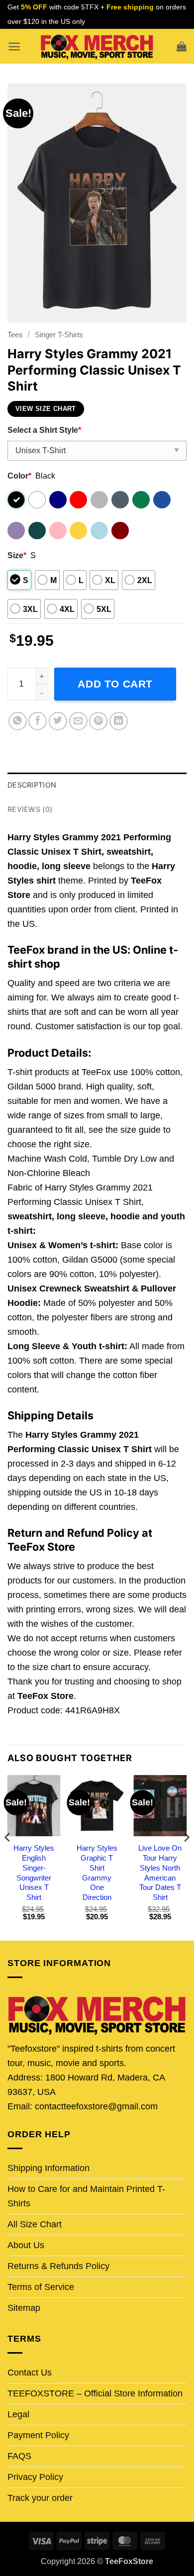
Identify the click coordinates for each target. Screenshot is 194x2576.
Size (17, 555)
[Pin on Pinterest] (98, 721)
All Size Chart (35, 2224)
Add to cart (115, 684)
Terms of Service (41, 2287)
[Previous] (8, 1857)
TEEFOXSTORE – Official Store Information (95, 2393)
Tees (15, 335)
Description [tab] (32, 785)
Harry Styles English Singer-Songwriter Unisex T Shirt (34, 1873)
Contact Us (30, 2373)
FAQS (19, 2456)
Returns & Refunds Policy (58, 2266)
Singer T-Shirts (59, 335)
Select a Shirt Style (44, 430)
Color (19, 476)
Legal (18, 2414)
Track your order (40, 2498)
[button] (14, 47)
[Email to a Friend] (78, 721)
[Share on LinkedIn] (119, 721)
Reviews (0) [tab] (30, 809)
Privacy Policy (35, 2477)
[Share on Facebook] (38, 721)
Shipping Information (48, 2168)
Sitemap (24, 2308)
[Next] (186, 1857)
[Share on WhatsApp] (18, 721)
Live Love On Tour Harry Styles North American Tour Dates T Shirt (160, 1873)
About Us (26, 2245)
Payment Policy (38, 2435)
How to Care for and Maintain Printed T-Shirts (86, 2196)
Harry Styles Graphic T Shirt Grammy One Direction (97, 1873)
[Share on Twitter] (58, 721)
